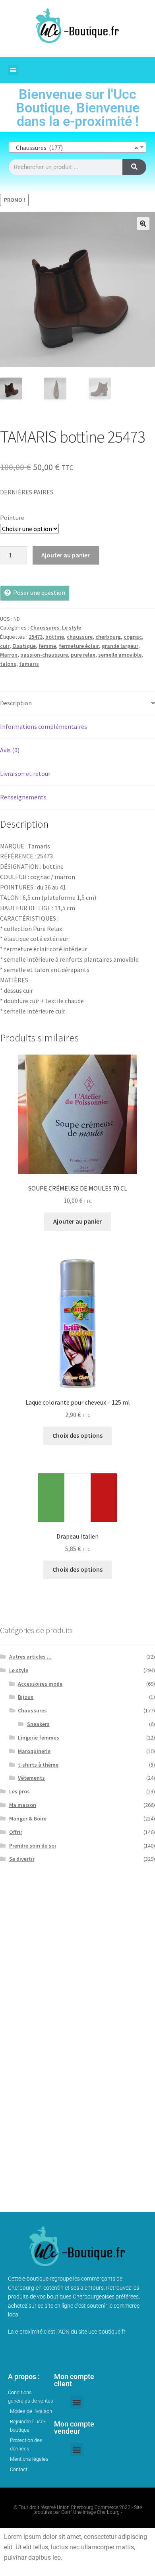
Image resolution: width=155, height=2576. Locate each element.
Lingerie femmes (39, 1738)
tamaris (29, 664)
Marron (9, 655)
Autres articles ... (30, 1657)
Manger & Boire (28, 1818)
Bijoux (26, 1697)
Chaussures (45, 628)
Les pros (19, 1791)
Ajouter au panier (66, 555)
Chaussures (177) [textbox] (75, 148)
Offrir (16, 1832)
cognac (133, 637)
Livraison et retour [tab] (25, 773)
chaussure (80, 637)
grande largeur (120, 646)
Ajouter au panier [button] (77, 1221)
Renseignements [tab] (23, 797)
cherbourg (108, 637)
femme (47, 646)
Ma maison (23, 1805)
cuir (5, 646)
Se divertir (22, 1859)
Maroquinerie (34, 1751)
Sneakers (38, 1724)
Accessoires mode (40, 1684)
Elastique (24, 646)
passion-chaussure (44, 655)
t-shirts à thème (38, 1765)
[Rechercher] (134, 167)
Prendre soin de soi (33, 1846)
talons (8, 664)
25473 (36, 637)
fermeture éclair (79, 646)
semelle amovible (120, 655)
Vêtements (31, 1778)
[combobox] (77, 147)
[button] (13, 70)
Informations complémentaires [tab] (44, 726)
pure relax (83, 655)
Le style (72, 628)
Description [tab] (16, 703)
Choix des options (77, 1435)
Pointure (12, 518)
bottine (55, 637)
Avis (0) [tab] (10, 750)
